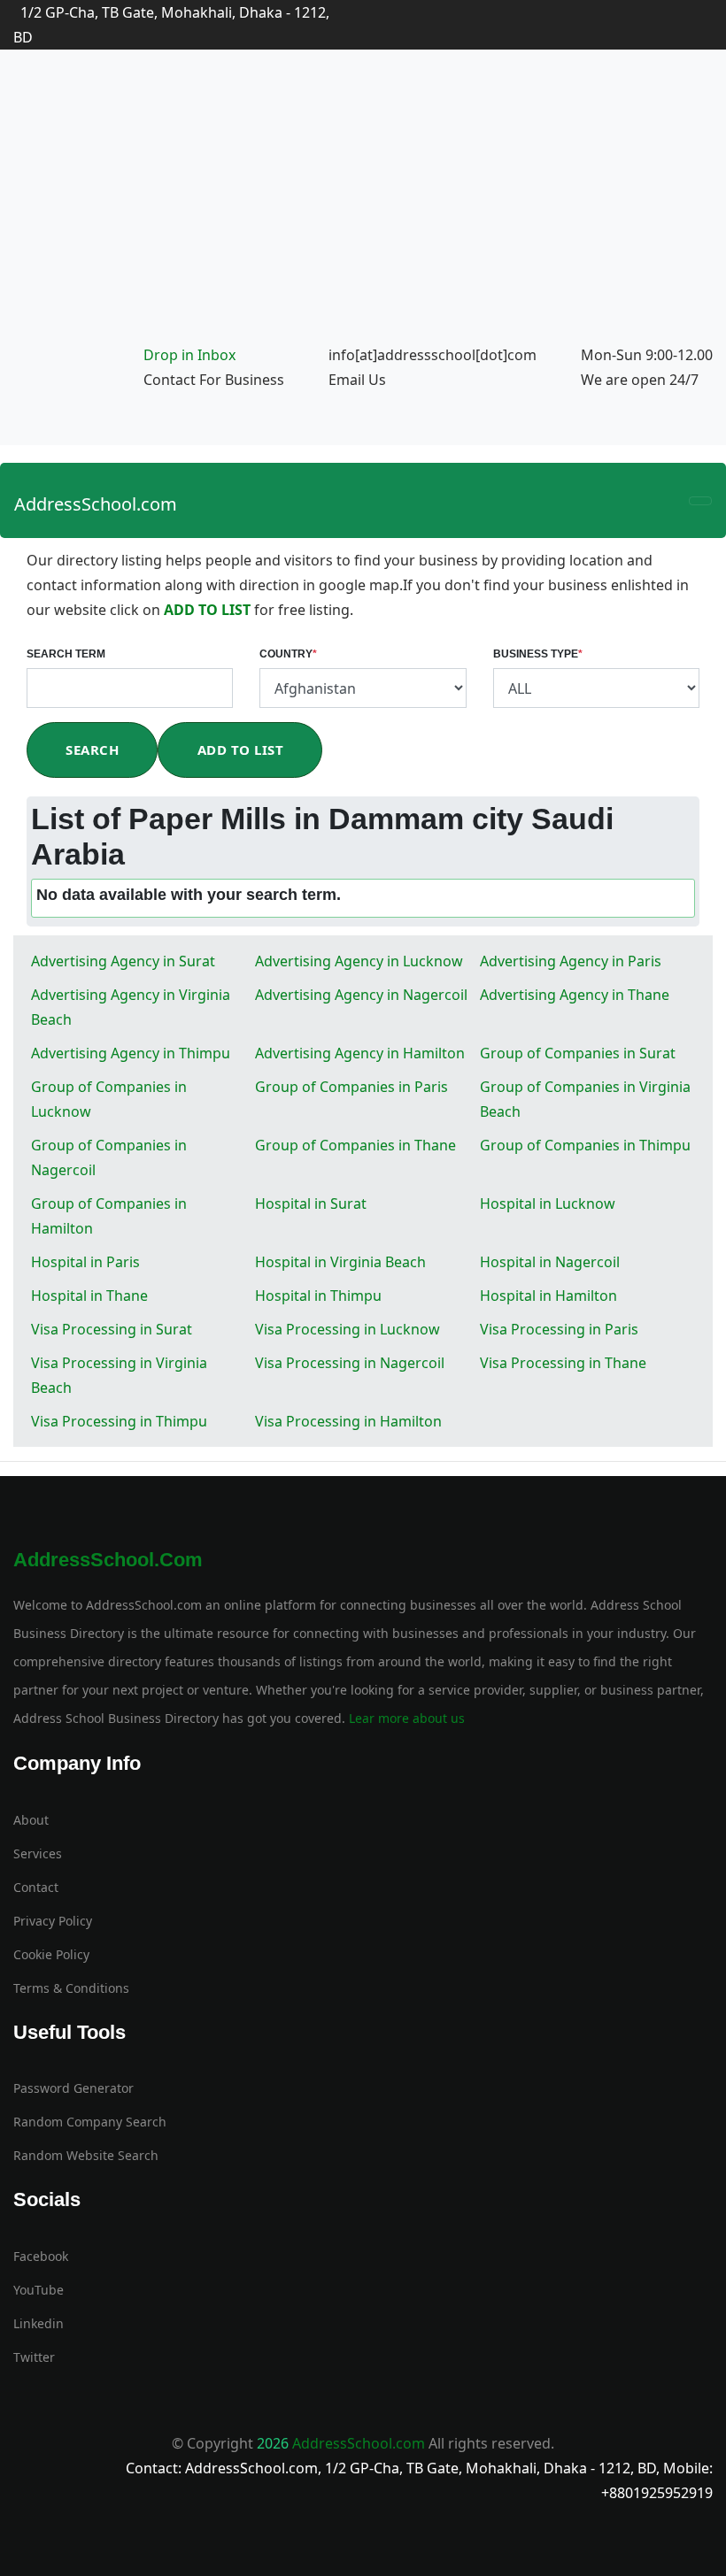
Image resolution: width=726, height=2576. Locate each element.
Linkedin (39, 2323)
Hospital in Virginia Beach (340, 1262)
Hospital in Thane (89, 1296)
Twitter (34, 2357)
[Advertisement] (363, 209)
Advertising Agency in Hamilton (360, 1053)
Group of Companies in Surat (578, 1053)
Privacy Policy (53, 1921)
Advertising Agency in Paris (571, 961)
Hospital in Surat (311, 1203)
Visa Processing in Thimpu (119, 1421)
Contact (36, 1887)
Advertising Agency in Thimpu (131, 1053)
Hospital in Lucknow (548, 1203)
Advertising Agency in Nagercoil (361, 995)
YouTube (39, 2290)
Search (92, 750)
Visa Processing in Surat (112, 1329)
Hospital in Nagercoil (550, 1262)
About (31, 1820)
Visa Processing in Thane (563, 1363)
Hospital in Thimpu (318, 1296)
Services (38, 1853)
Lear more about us (405, 1718)
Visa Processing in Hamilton (348, 1421)
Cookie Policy (51, 1954)
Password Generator (73, 2088)
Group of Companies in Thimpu (585, 1145)
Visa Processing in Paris (559, 1329)
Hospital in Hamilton (548, 1296)
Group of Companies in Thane (355, 1145)
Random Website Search (86, 2155)
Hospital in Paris (85, 1262)
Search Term (66, 654)
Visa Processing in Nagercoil (350, 1363)
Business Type (538, 654)
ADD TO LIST (209, 610)
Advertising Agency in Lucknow (359, 961)
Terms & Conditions (71, 1988)
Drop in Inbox (189, 355)
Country (288, 654)
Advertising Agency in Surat (123, 961)
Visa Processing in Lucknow (348, 1329)
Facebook (41, 2256)
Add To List (241, 750)
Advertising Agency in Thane (575, 995)
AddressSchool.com (96, 504)
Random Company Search (90, 2122)
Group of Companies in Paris (351, 1087)
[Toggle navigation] (700, 501)
